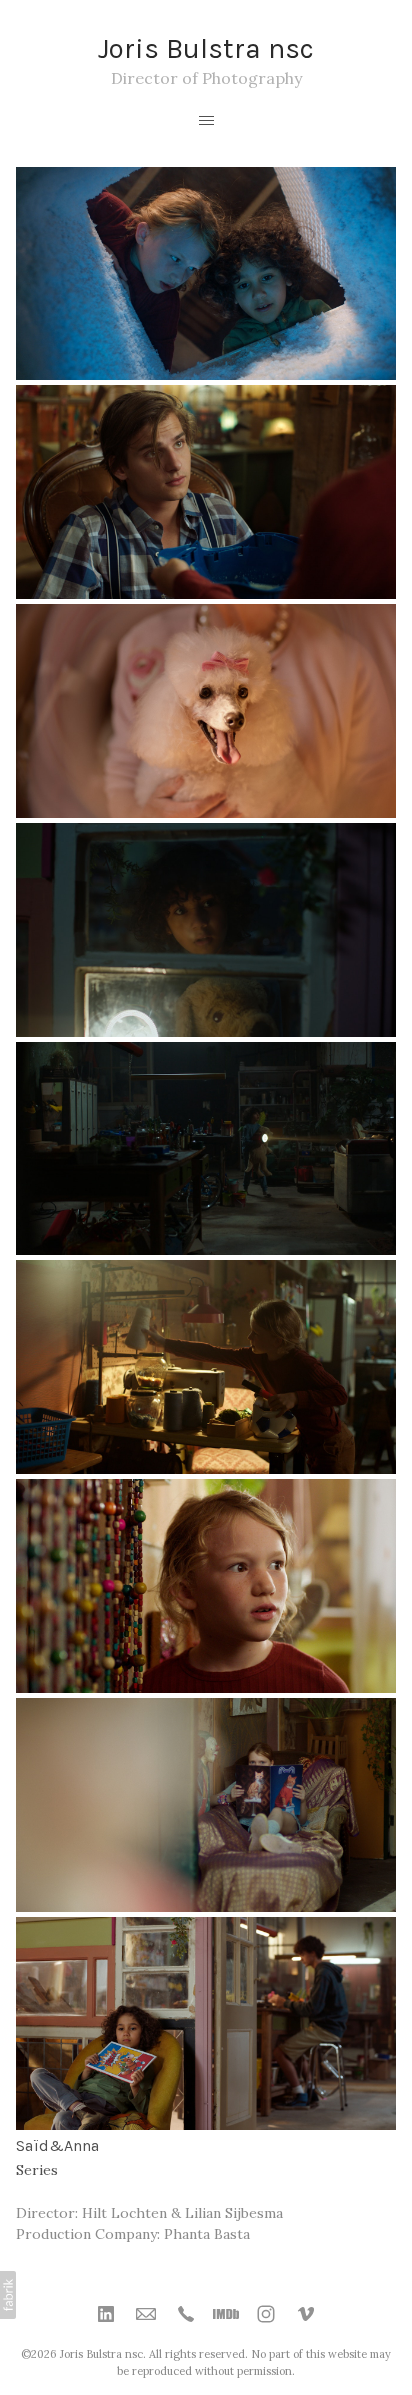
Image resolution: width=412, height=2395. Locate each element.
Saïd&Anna (57, 2145)
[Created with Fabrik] (8, 2295)
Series (37, 2170)
